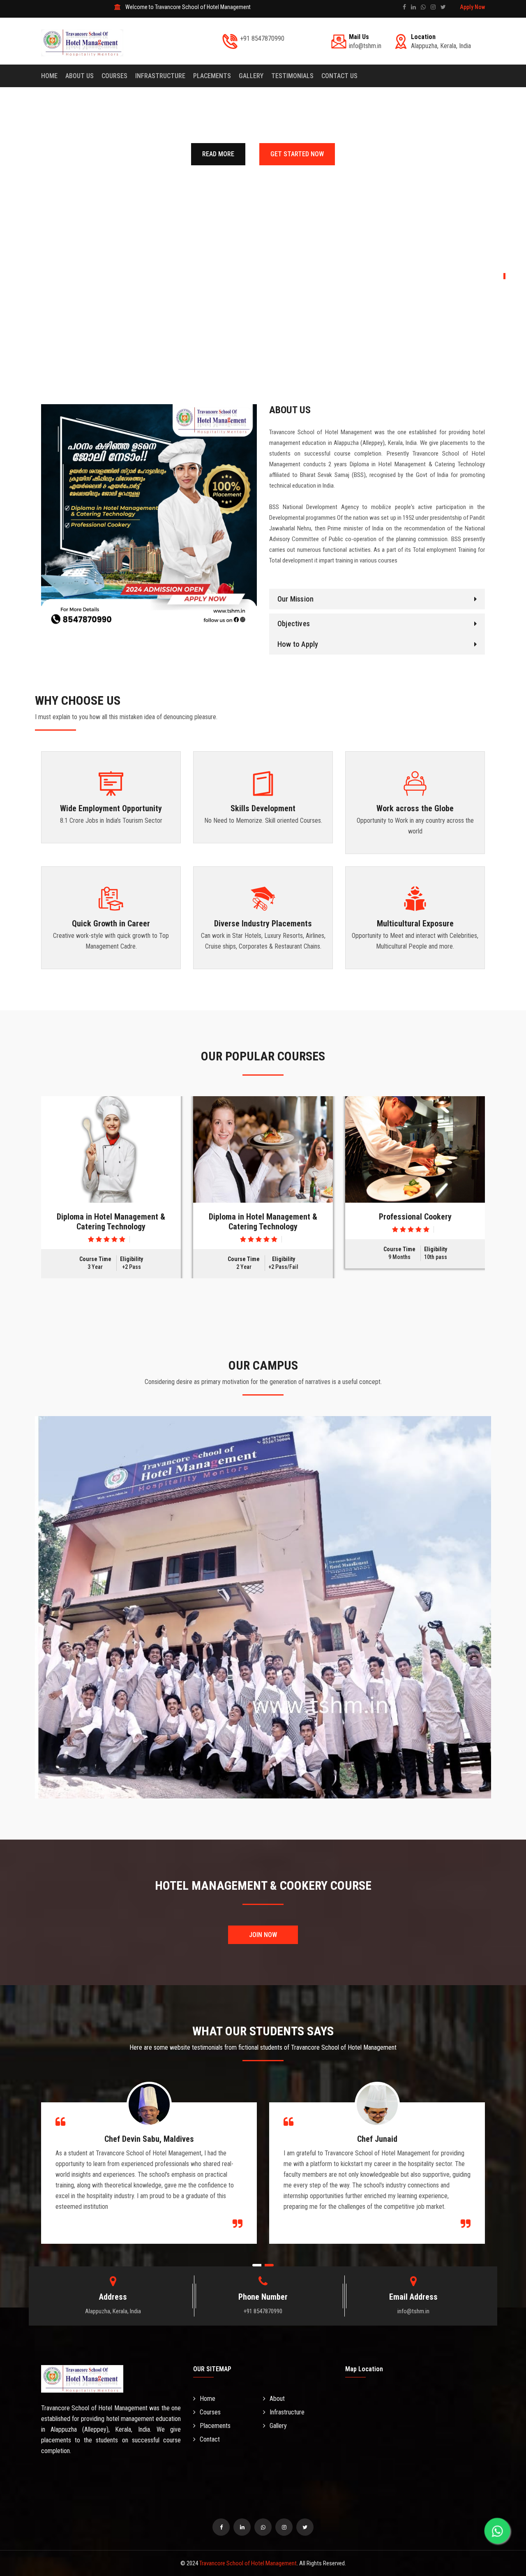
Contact (210, 2439)
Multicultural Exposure (415, 923)
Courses (114, 76)
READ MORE (218, 154)
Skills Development (263, 808)
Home (49, 76)
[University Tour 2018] (111, 1149)
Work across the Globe (415, 808)
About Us (80, 76)
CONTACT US (339, 76)
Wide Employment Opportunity (111, 808)
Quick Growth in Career (111, 923)
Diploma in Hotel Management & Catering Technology (111, 1222)
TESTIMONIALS (292, 76)
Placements (212, 76)
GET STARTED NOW (297, 154)
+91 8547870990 (262, 38)
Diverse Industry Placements (263, 923)
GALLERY (251, 76)
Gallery (278, 2426)
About (277, 2399)
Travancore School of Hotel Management (248, 2563)
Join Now (263, 1935)
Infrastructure (160, 76)
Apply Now (472, 7)
